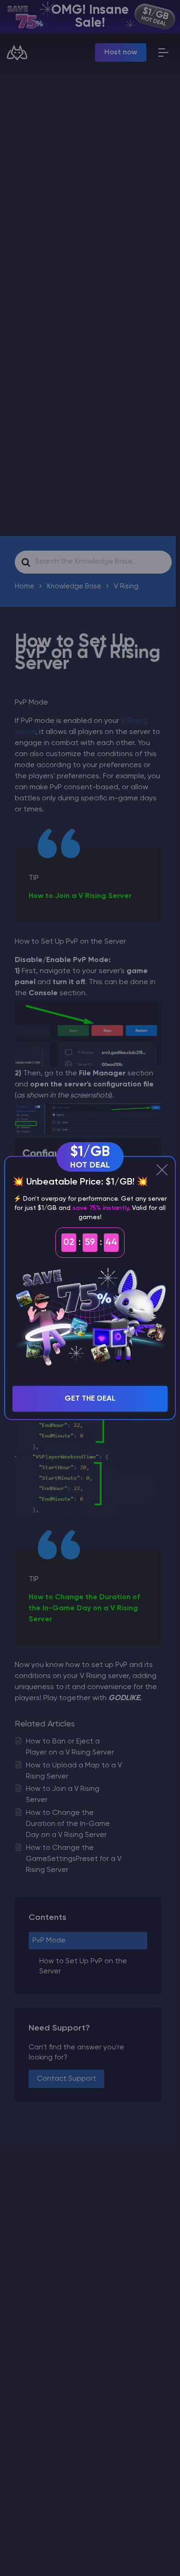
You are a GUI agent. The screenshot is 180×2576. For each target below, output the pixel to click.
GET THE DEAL (90, 1399)
